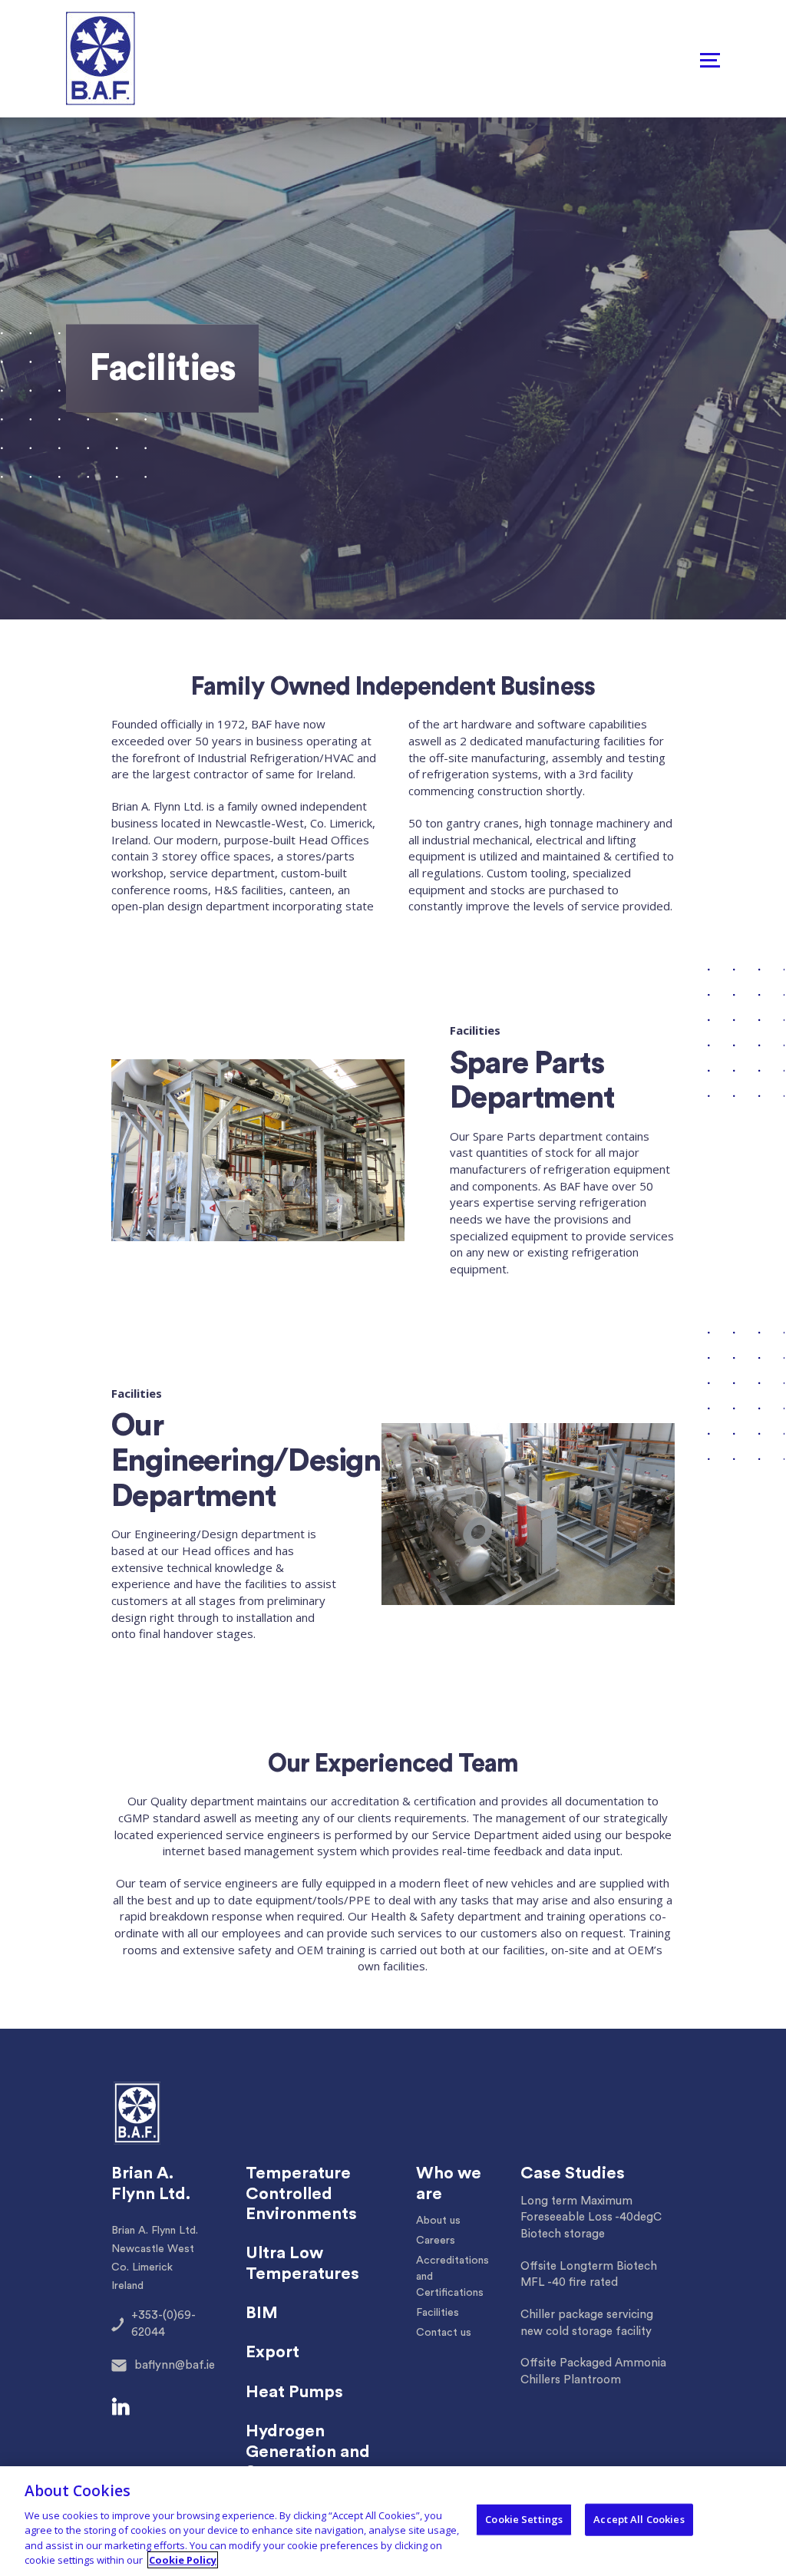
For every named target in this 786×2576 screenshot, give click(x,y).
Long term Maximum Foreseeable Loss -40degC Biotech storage (591, 2218)
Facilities (438, 2313)
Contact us (444, 2333)
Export (272, 2352)
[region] (393, 2521)
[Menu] (710, 59)
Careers (436, 2241)
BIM (262, 2313)
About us (438, 2221)
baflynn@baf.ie (175, 2365)
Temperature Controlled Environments (301, 2193)
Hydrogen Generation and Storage (308, 2451)
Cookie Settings (524, 2519)
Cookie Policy (183, 2560)
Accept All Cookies (639, 2519)
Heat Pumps (294, 2392)
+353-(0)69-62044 (163, 2324)
